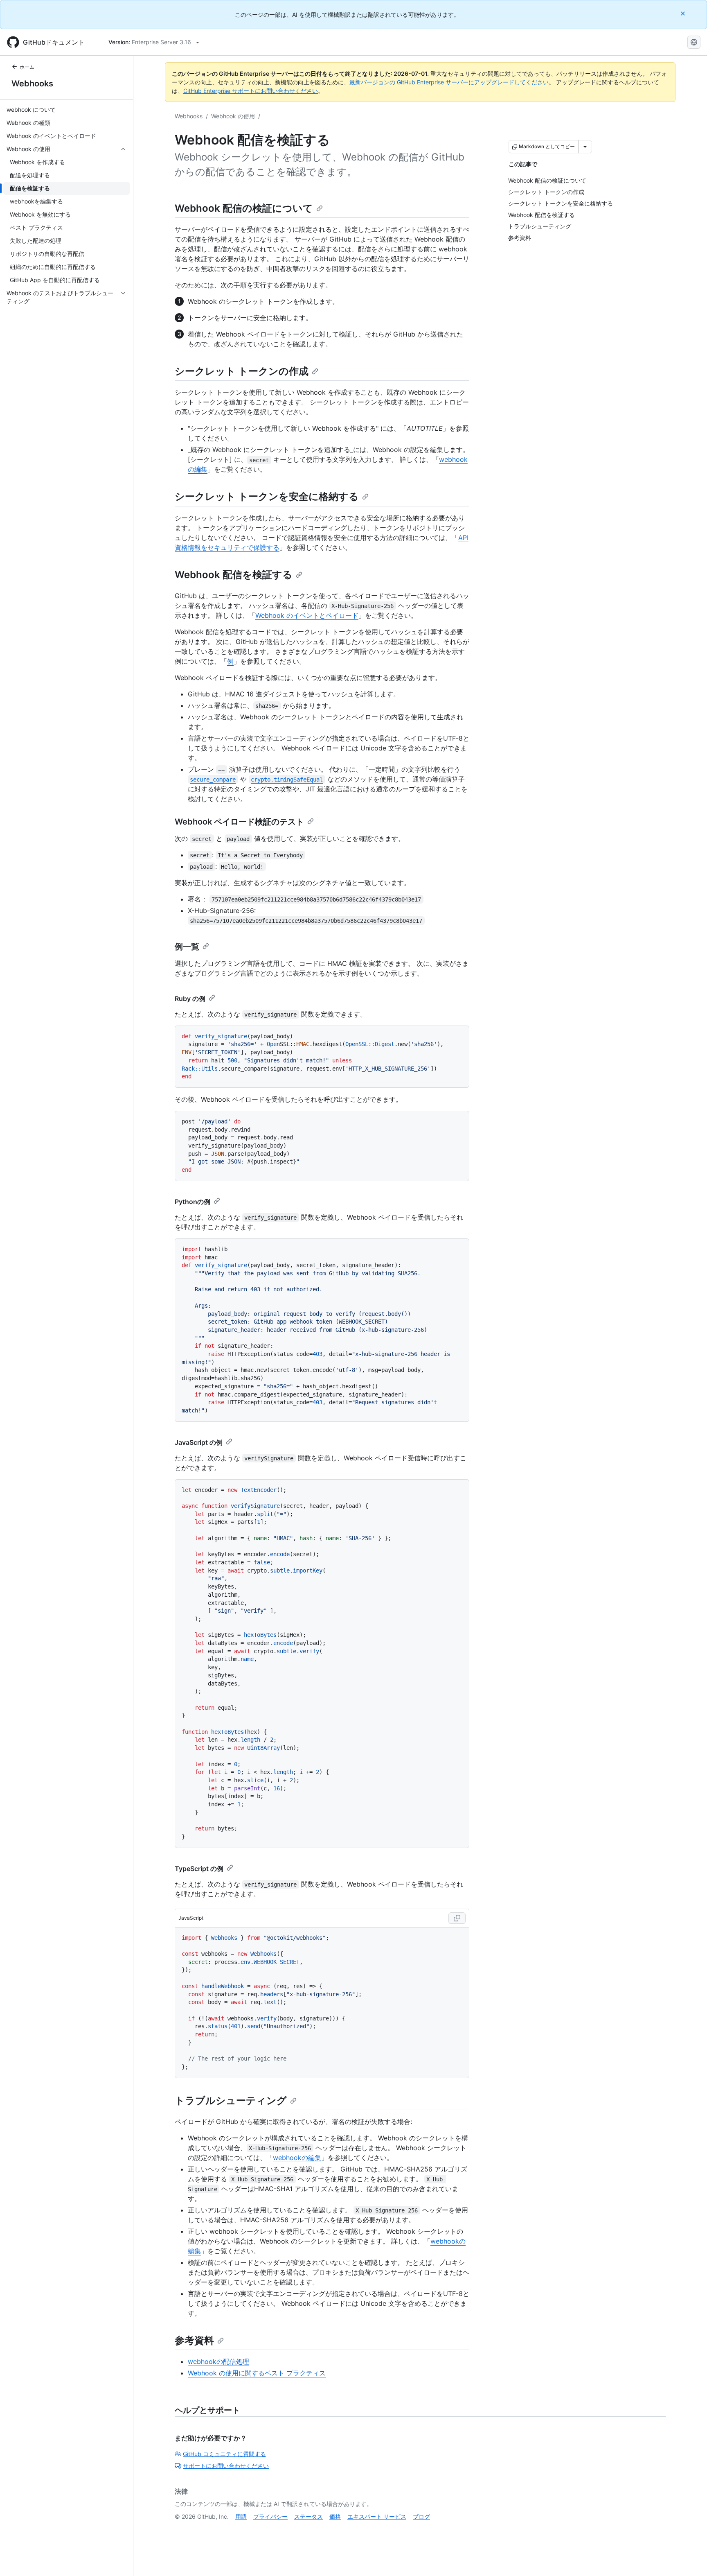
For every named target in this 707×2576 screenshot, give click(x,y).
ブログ (421, 2516)
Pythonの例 (193, 1202)
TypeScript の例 (199, 1869)
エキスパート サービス (377, 2516)
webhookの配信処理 (218, 2361)
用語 (241, 2516)
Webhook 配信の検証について (244, 208)
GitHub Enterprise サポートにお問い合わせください (251, 91)
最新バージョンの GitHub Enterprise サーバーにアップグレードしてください (449, 82)
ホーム (27, 67)
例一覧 (187, 947)
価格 (335, 2516)
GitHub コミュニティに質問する (224, 2454)
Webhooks (32, 84)
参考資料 (194, 2340)
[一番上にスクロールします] (689, 2558)
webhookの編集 (297, 2158)
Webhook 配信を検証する (234, 575)
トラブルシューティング (231, 2100)
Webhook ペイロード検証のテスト (239, 822)
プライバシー (270, 2516)
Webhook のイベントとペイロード (307, 615)
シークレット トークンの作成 (242, 371)
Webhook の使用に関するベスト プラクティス (257, 2373)
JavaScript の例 (199, 1442)
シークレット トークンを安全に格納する (267, 496)
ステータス (308, 2516)
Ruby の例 (190, 999)
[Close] (684, 13)
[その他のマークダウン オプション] (585, 147)
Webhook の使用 (233, 116)
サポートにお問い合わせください (226, 2466)
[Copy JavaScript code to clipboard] (457, 1918)
